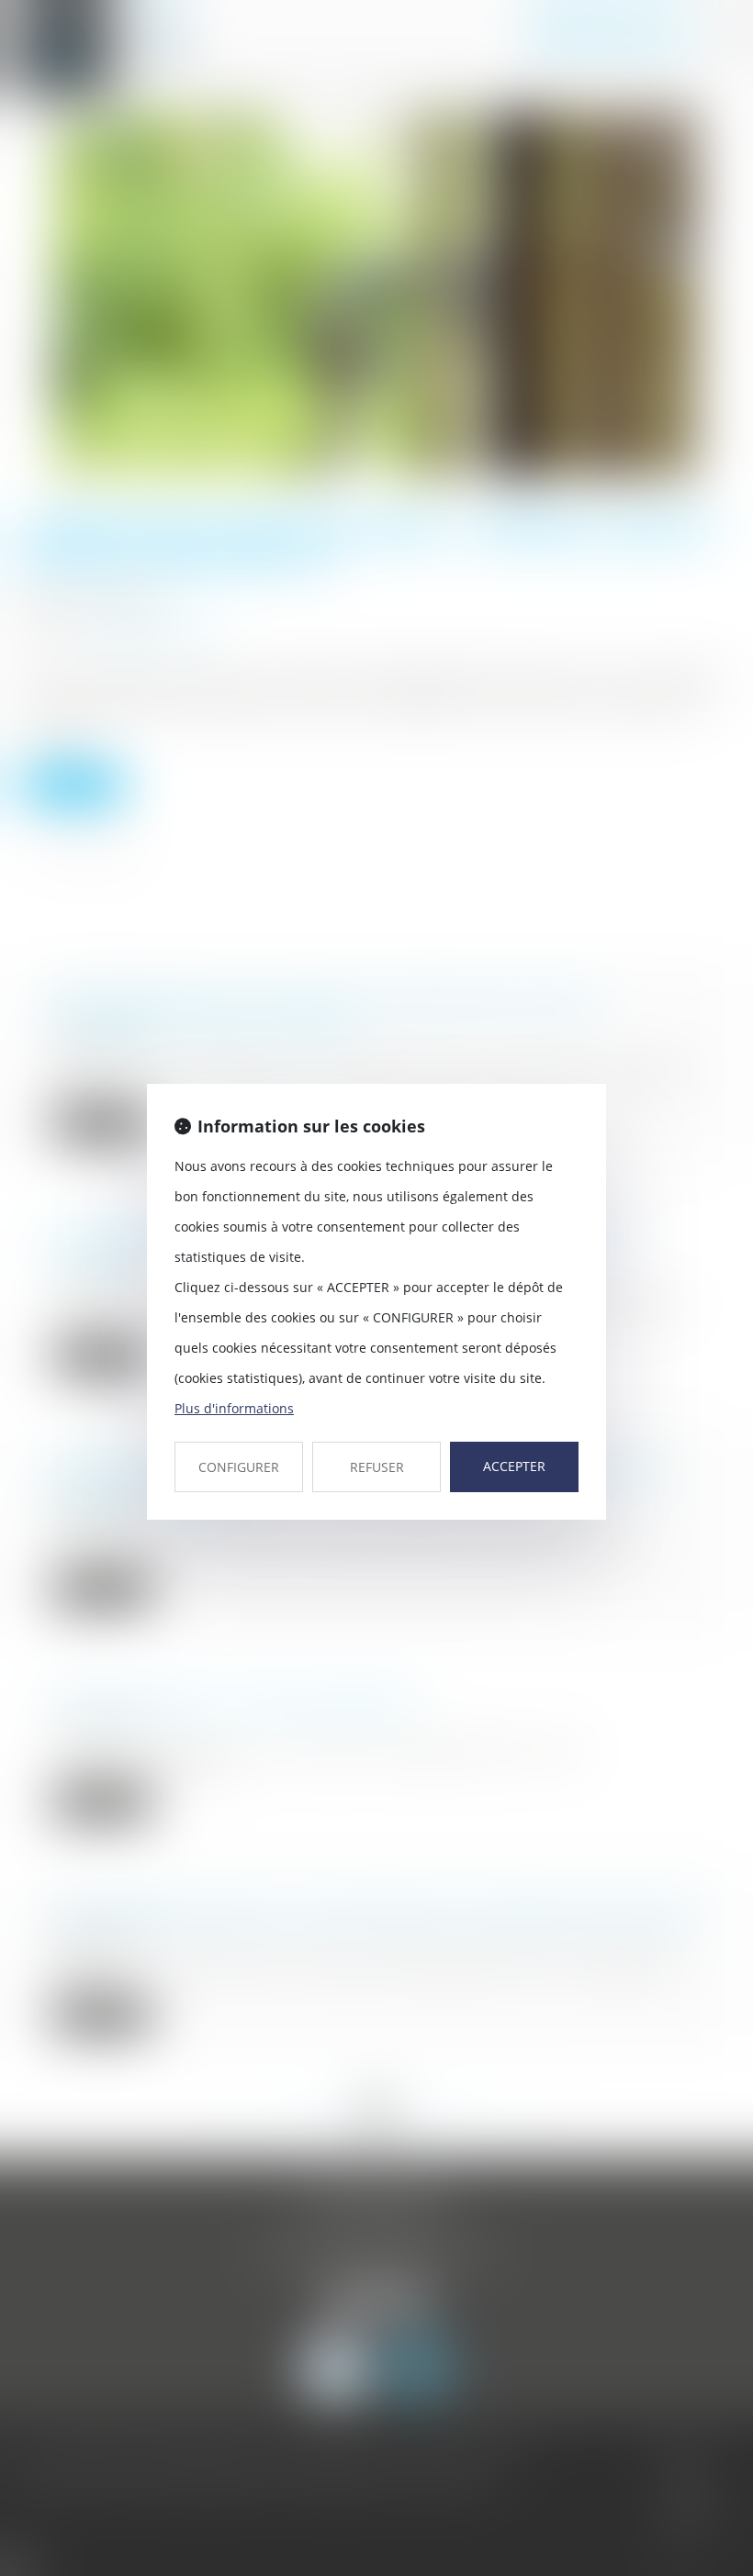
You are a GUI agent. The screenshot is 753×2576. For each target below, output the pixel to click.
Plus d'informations (234, 1408)
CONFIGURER (239, 1467)
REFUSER (377, 1467)
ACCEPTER (514, 1466)
